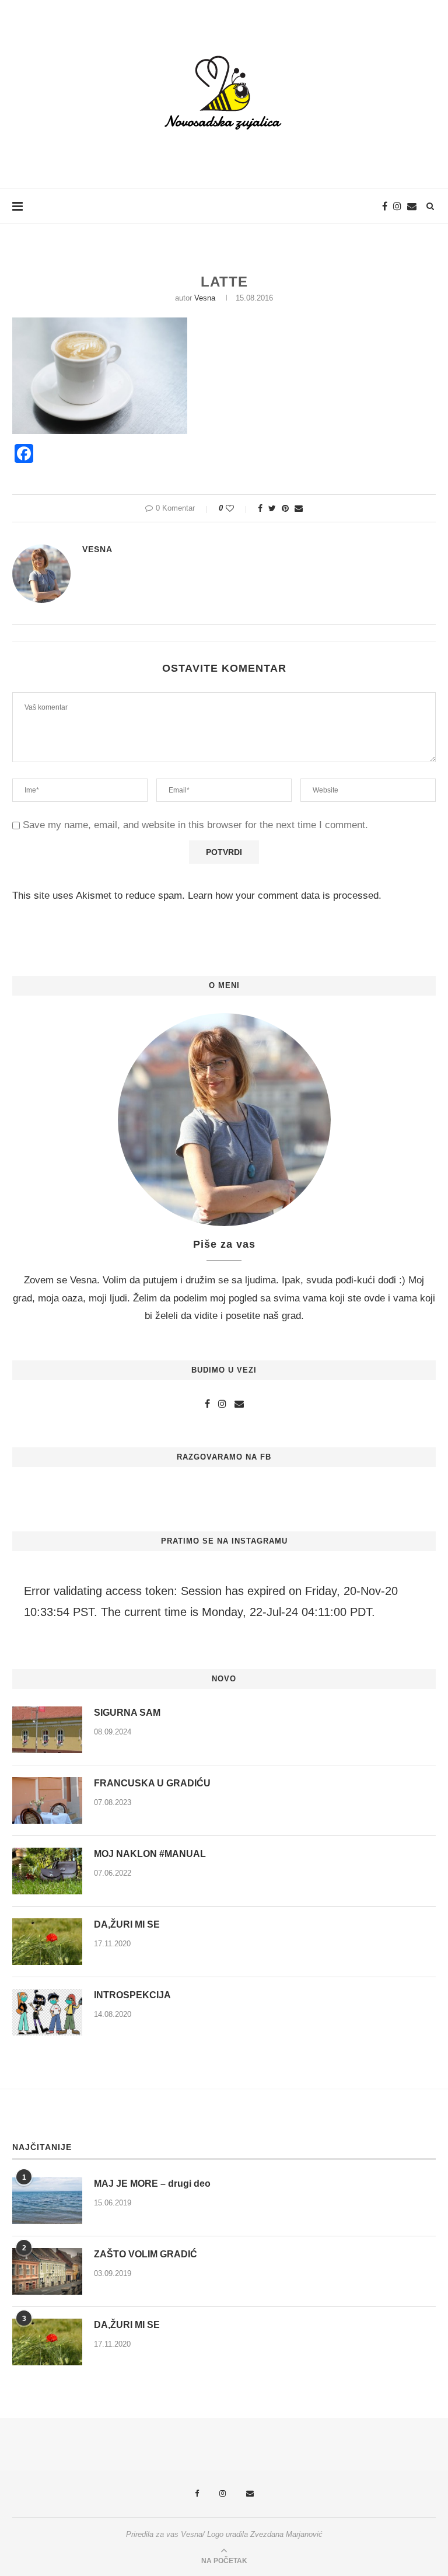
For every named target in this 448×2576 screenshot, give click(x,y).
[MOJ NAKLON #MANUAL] (47, 1871)
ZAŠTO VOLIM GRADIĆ (146, 2254)
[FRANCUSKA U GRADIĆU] (47, 1800)
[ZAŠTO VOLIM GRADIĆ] (47, 2271)
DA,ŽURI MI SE (127, 1924)
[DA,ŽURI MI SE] (47, 1942)
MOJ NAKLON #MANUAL (150, 1854)
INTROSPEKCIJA (132, 1995)
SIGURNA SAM (127, 1713)
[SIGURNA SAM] (47, 1730)
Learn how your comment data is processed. (285, 896)
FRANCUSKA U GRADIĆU (152, 1783)
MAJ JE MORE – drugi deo (152, 2184)
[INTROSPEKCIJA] (47, 2012)
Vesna (205, 298)
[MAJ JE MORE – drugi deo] (47, 2201)
